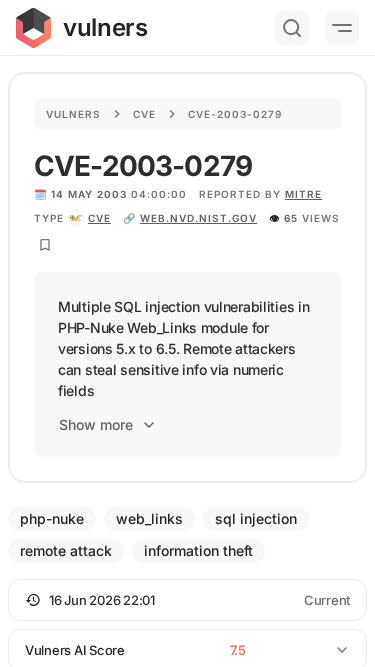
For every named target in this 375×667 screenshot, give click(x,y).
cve (99, 218)
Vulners (73, 114)
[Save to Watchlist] (45, 245)
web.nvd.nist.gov (198, 218)
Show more (96, 424)
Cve (144, 114)
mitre (303, 194)
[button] (187, 600)
